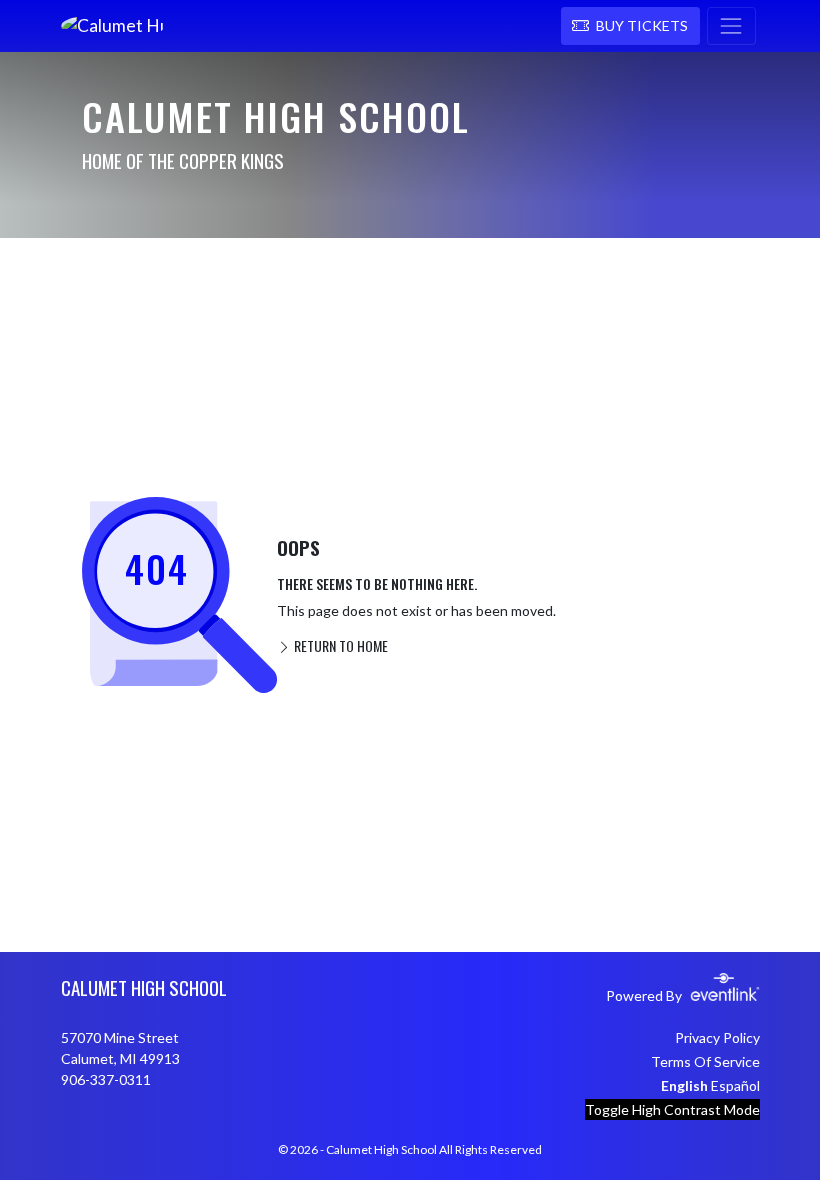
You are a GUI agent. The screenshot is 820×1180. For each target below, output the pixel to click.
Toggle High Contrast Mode (672, 1109)
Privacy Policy (717, 1037)
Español (735, 1085)
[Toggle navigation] (731, 26)
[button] (630, 26)
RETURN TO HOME (339, 645)
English (684, 1085)
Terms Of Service (705, 1061)
